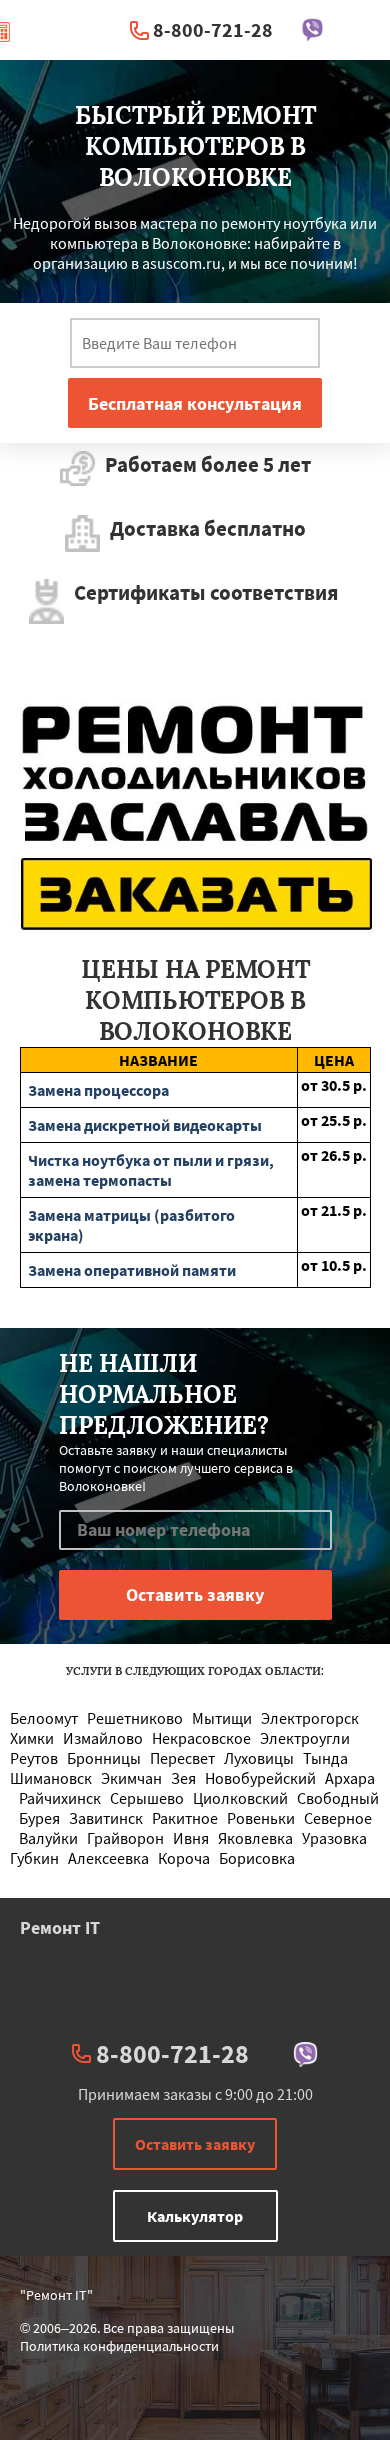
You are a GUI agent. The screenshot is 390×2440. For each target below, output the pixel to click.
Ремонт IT (60, 1927)
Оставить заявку (195, 2144)
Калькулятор (195, 2216)
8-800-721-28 (213, 29)
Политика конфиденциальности (119, 2346)
